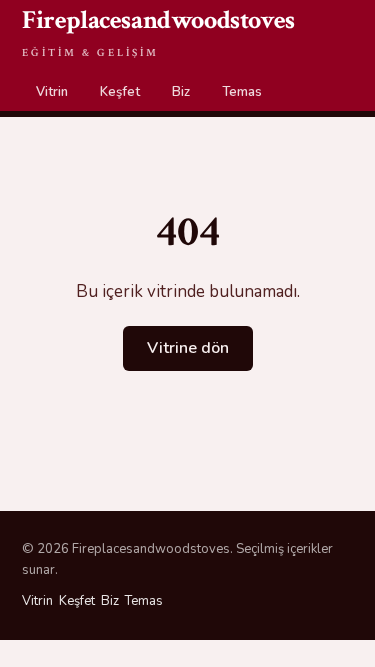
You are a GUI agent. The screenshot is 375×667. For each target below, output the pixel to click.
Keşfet (120, 92)
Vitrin (52, 92)
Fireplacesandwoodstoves (158, 31)
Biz (181, 92)
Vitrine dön (188, 348)
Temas (242, 92)
